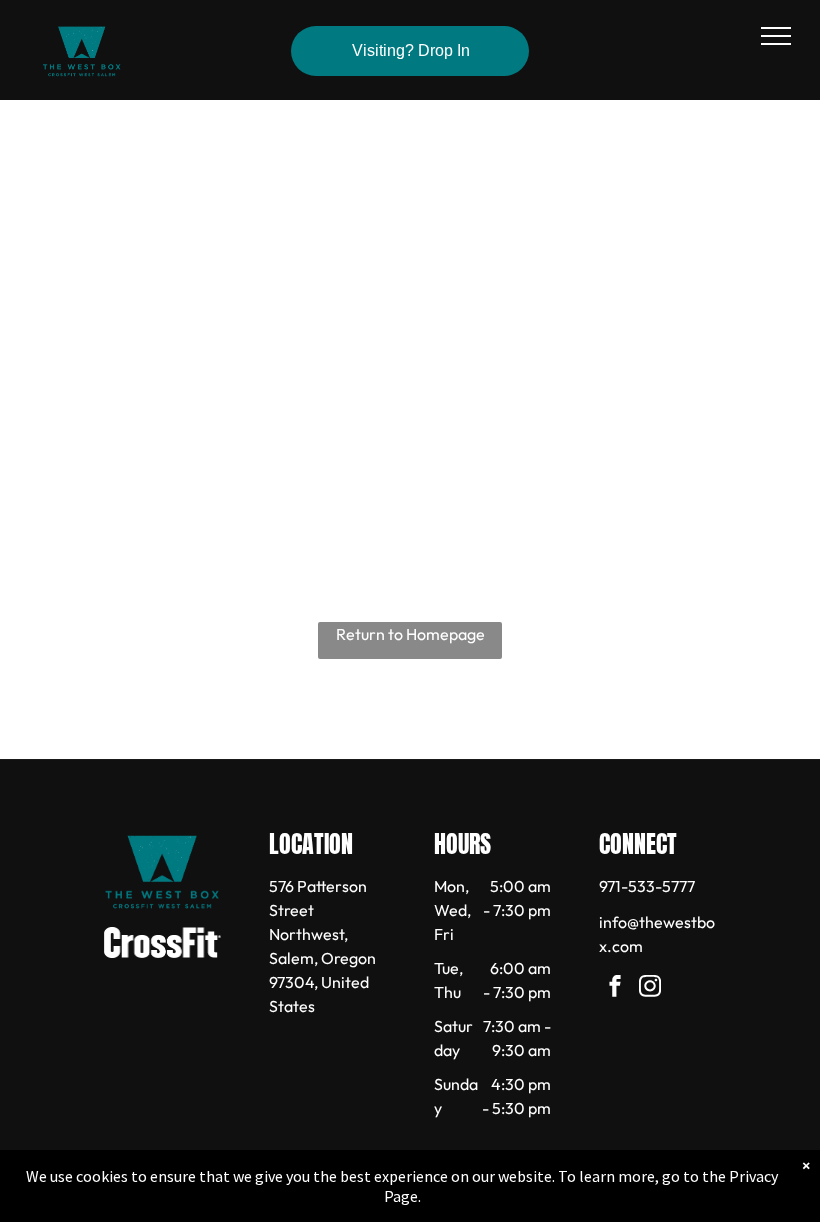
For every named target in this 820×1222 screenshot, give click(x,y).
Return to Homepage (410, 634)
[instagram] (650, 988)
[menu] (776, 36)
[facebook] (615, 988)
